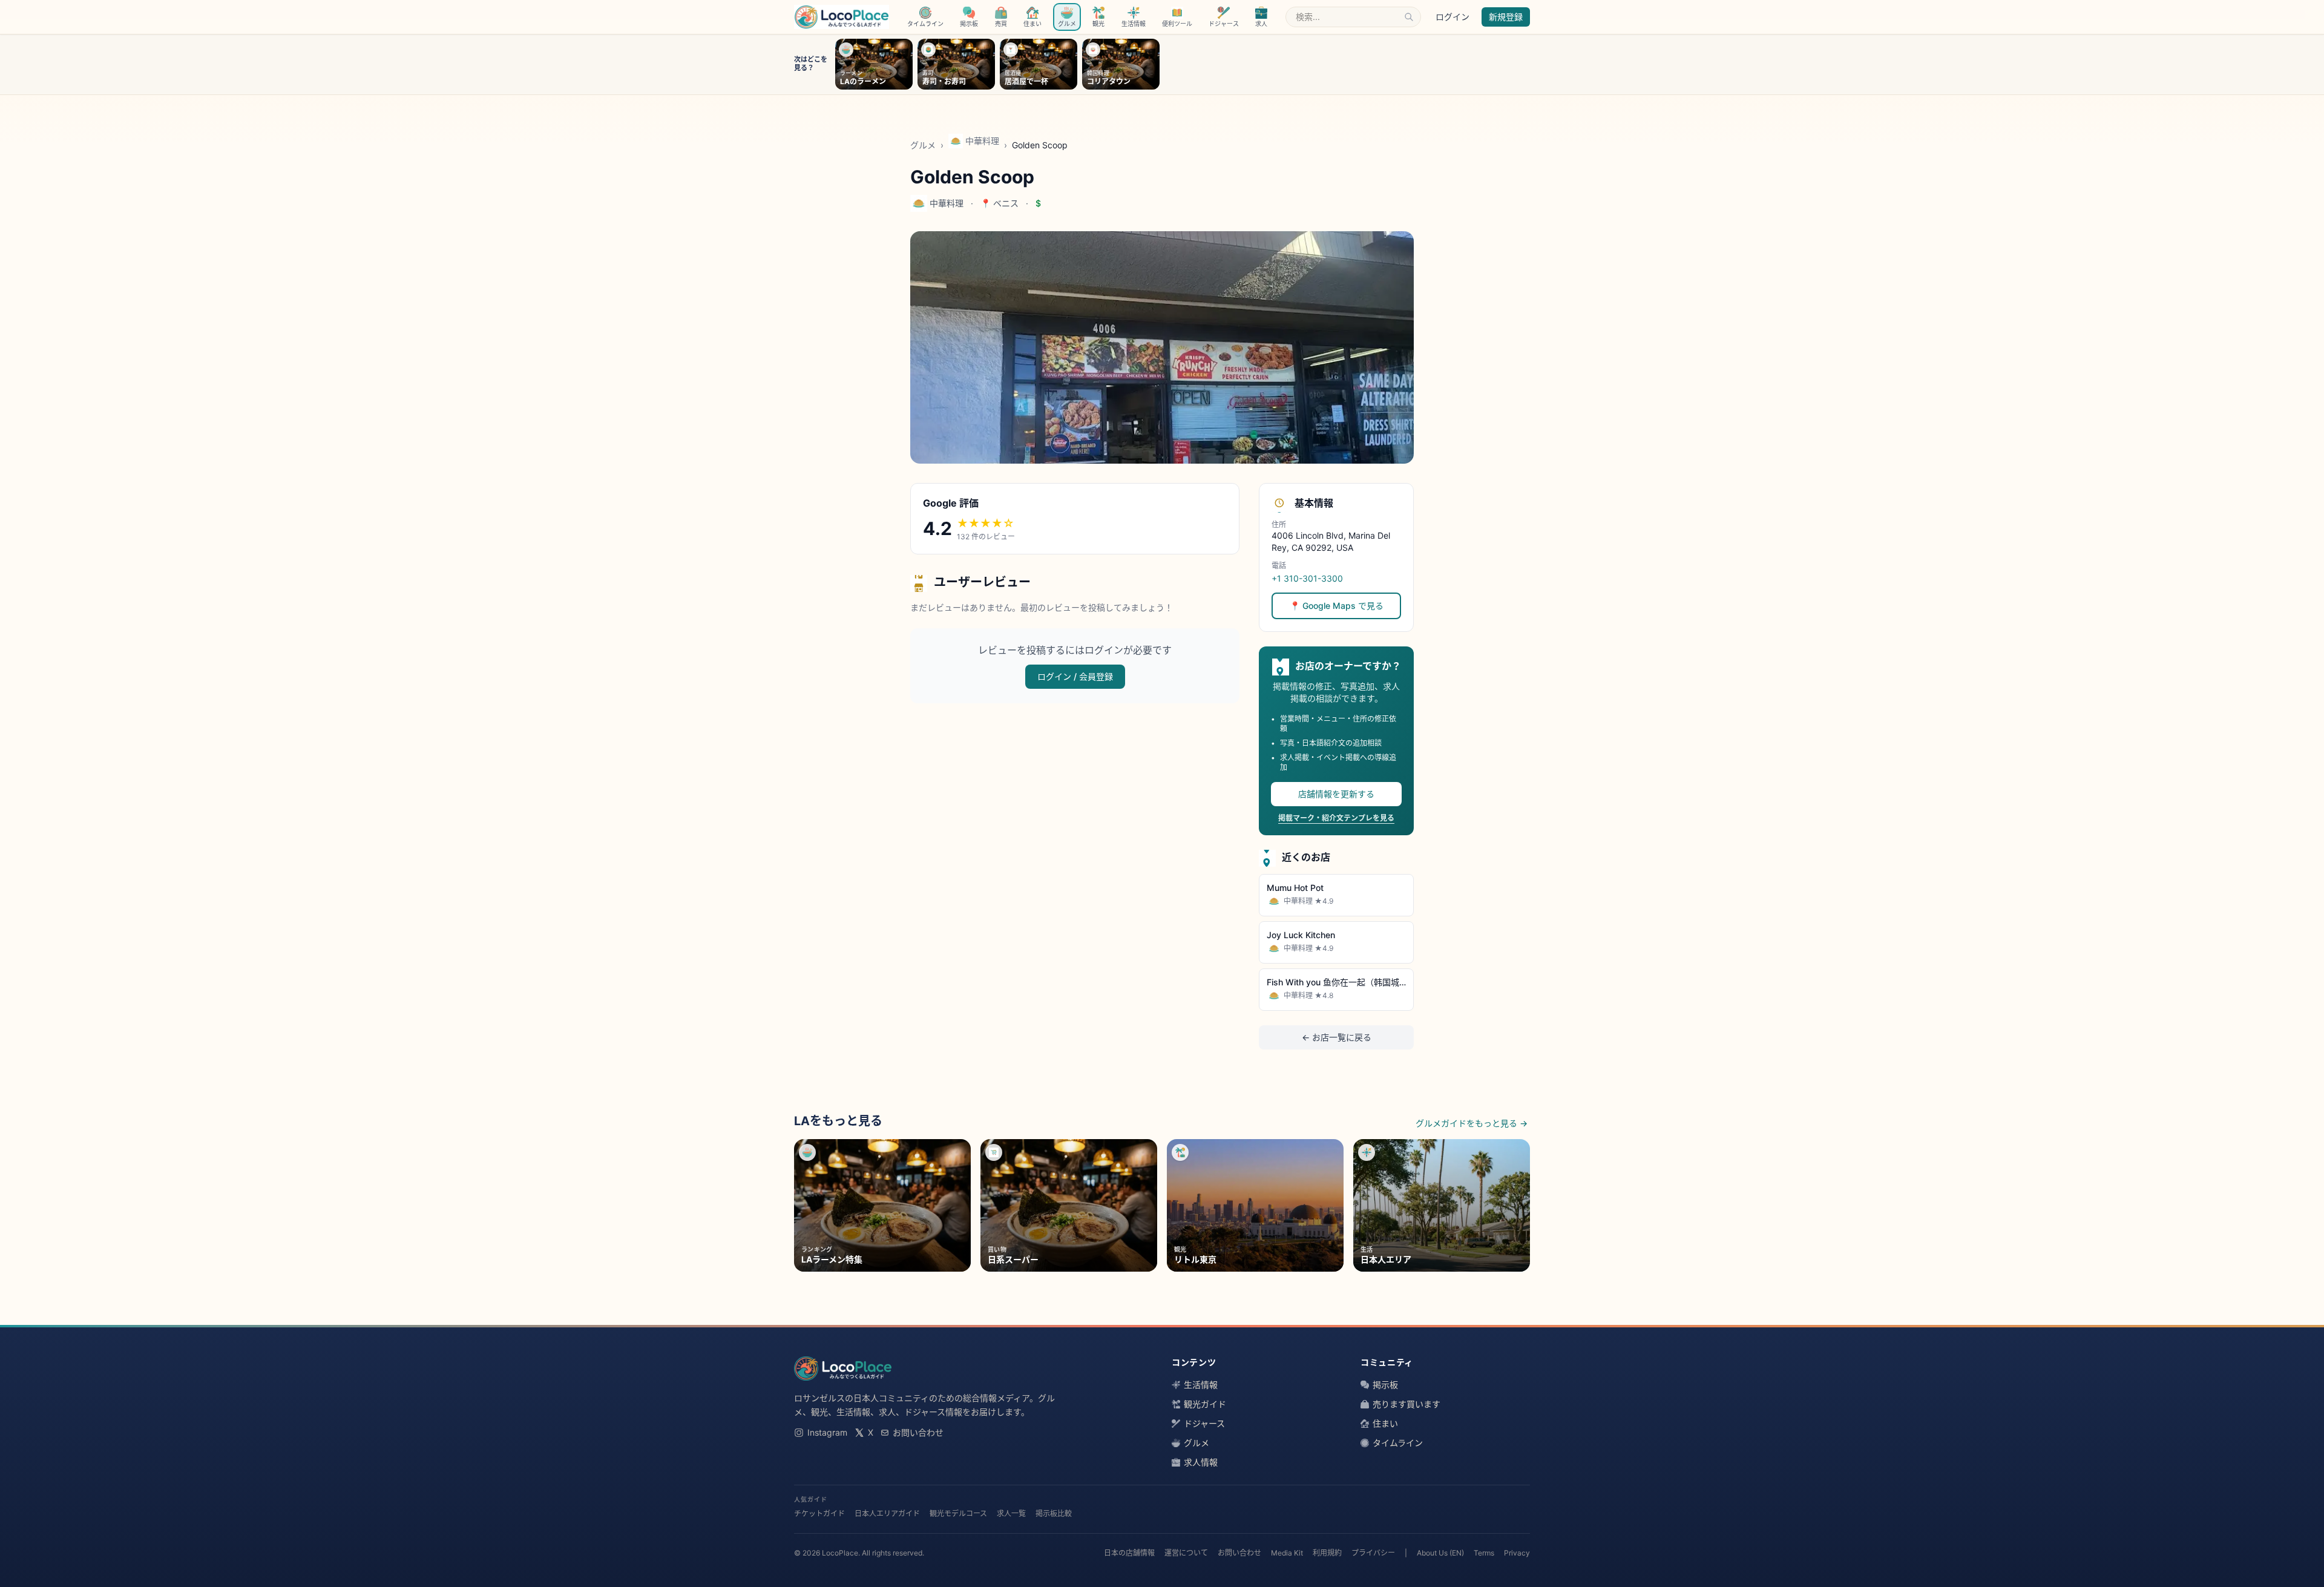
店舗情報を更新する (1336, 794)
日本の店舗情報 (1129, 1553)
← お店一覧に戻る (1337, 1037)
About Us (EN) (1440, 1553)
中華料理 (982, 141)
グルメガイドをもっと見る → (1472, 1123)
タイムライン (1398, 1443)
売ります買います (1407, 1404)
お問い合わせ (918, 1432)
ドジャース (1204, 1423)
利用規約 (1327, 1553)
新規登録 (1506, 17)
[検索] (1409, 17)
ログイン (1452, 17)
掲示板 (1385, 1385)
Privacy (1517, 1553)
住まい (1385, 1423)
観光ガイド (1205, 1404)
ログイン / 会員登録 (1075, 676)
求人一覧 (1011, 1513)
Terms (1484, 1553)
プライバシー (1373, 1553)
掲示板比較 (1054, 1513)
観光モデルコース (958, 1513)
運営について (1186, 1553)
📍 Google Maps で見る (1337, 606)
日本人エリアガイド (887, 1513)
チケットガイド (819, 1513)
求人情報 (1201, 1462)
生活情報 (1201, 1385)
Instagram (827, 1432)
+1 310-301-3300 (1307, 578)
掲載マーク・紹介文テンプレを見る (1336, 818)
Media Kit (1287, 1553)
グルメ (923, 145)
